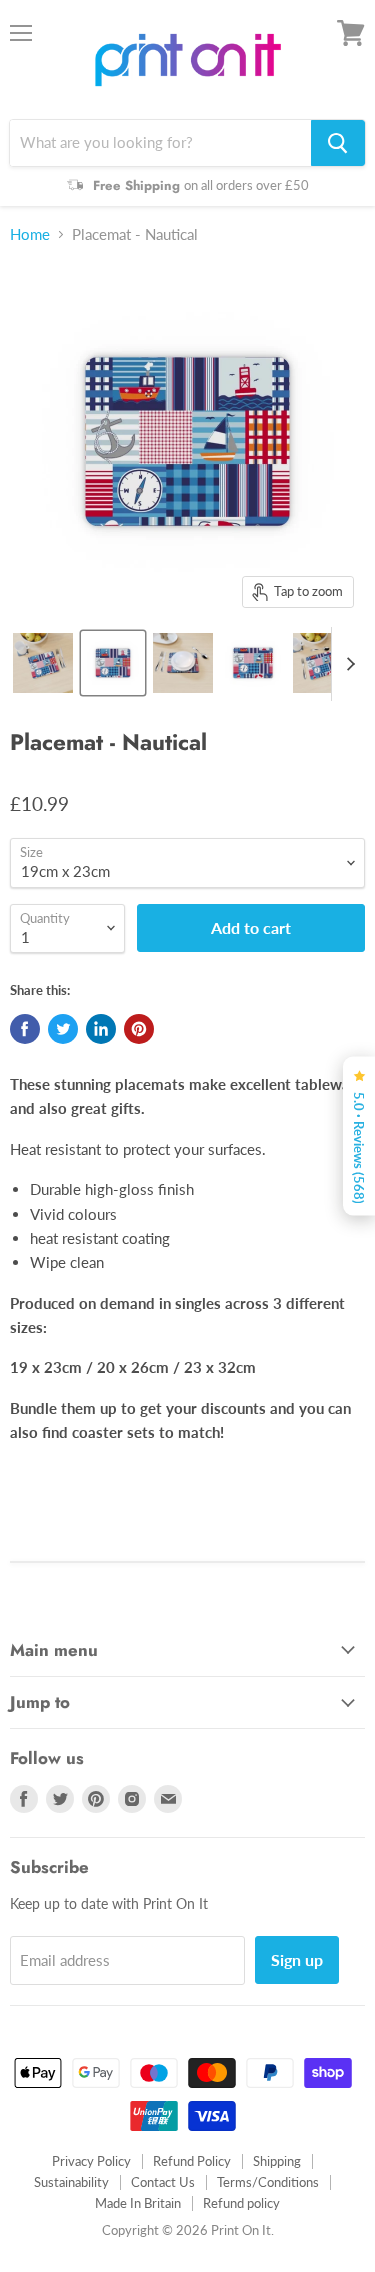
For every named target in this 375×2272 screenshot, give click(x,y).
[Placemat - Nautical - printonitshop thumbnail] (43, 663)
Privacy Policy (91, 2161)
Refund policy (241, 2203)
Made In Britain (138, 2203)
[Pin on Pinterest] (139, 1029)
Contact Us (163, 2182)
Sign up (297, 1959)
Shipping (277, 2161)
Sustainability (71, 2182)
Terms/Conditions (268, 2182)
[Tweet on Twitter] (63, 1029)
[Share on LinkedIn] (101, 1029)
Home (30, 234)
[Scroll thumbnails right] (347, 664)
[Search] (338, 143)
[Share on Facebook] (25, 1029)
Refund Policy (192, 2161)
